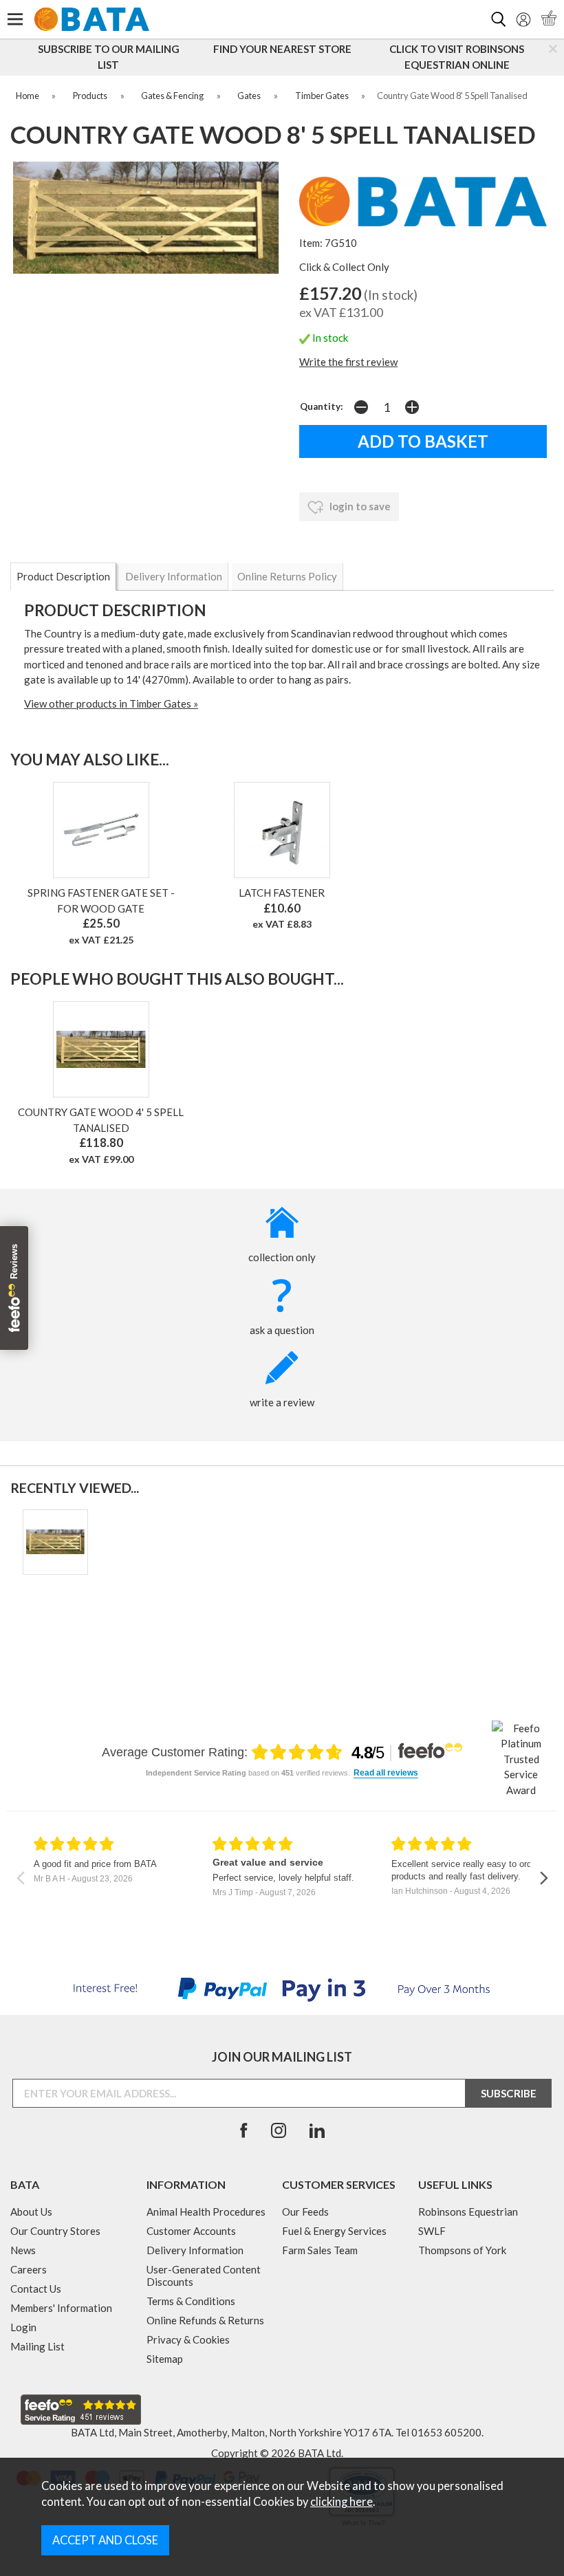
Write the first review (348, 362)
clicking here (341, 2502)
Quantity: (322, 406)
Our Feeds (305, 2212)
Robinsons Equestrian (468, 2212)
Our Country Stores (55, 2231)
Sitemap (165, 2359)
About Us (31, 2212)
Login (23, 2327)
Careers (29, 2269)
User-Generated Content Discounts (204, 2275)
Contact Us (36, 2289)
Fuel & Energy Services (334, 2231)
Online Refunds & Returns (205, 2320)
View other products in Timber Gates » (111, 703)
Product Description (63, 576)
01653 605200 (446, 2432)
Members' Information (61, 2308)
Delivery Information (174, 576)
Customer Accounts (191, 2231)
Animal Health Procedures (206, 2212)
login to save (359, 506)
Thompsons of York (462, 2250)
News (23, 2250)
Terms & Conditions (191, 2301)
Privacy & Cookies (188, 2339)
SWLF (432, 2231)
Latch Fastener (282, 893)
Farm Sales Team (320, 2250)
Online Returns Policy (287, 576)
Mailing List (37, 2346)
